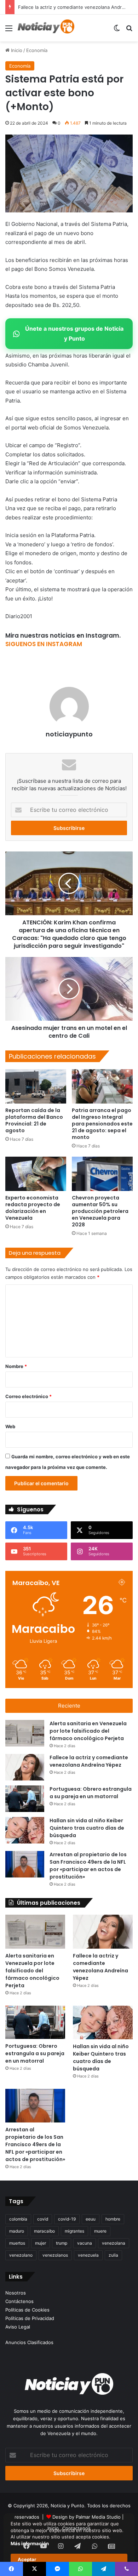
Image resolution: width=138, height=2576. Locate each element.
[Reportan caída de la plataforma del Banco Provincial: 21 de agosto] (36, 1086)
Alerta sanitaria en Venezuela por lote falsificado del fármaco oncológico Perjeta (88, 1731)
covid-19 (67, 2219)
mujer (41, 2243)
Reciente (69, 1706)
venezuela (88, 2255)
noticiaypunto (69, 734)
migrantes (74, 2231)
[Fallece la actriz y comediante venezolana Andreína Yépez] (25, 1767)
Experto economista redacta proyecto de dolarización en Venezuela (33, 1208)
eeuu (91, 2219)
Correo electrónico (28, 1396)
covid (43, 2219)
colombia (18, 2219)
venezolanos (55, 2255)
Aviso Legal (18, 2327)
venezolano (21, 2255)
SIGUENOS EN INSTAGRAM (44, 644)
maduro (17, 2231)
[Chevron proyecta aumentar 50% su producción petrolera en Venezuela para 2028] (102, 1174)
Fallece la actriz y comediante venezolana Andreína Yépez (89, 1761)
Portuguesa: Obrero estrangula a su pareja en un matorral (91, 1793)
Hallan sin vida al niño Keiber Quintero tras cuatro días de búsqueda (87, 1828)
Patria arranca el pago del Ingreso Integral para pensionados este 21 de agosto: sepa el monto (102, 1124)
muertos (17, 2243)
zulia (113, 2255)
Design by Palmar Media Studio (87, 2517)
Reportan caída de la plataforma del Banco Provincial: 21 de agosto (34, 1120)
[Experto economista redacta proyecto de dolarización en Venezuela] (36, 1174)
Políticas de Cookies (27, 2310)
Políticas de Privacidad (30, 2318)
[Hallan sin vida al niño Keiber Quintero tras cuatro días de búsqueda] (25, 1830)
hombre (113, 2219)
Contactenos (76, 2528)
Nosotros (16, 2293)
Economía (37, 50)
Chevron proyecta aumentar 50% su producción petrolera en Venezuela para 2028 (100, 1211)
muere (100, 2231)
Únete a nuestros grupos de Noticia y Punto (74, 333)
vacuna (85, 2243)
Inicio (16, 50)
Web (10, 1426)
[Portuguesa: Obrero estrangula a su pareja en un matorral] (25, 1799)
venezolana (114, 2243)
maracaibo (44, 2231)
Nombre (16, 1366)
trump (62, 2243)
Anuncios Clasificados (29, 2342)
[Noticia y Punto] (46, 28)
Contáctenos (19, 2301)
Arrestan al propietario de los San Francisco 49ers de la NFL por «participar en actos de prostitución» (88, 1866)
